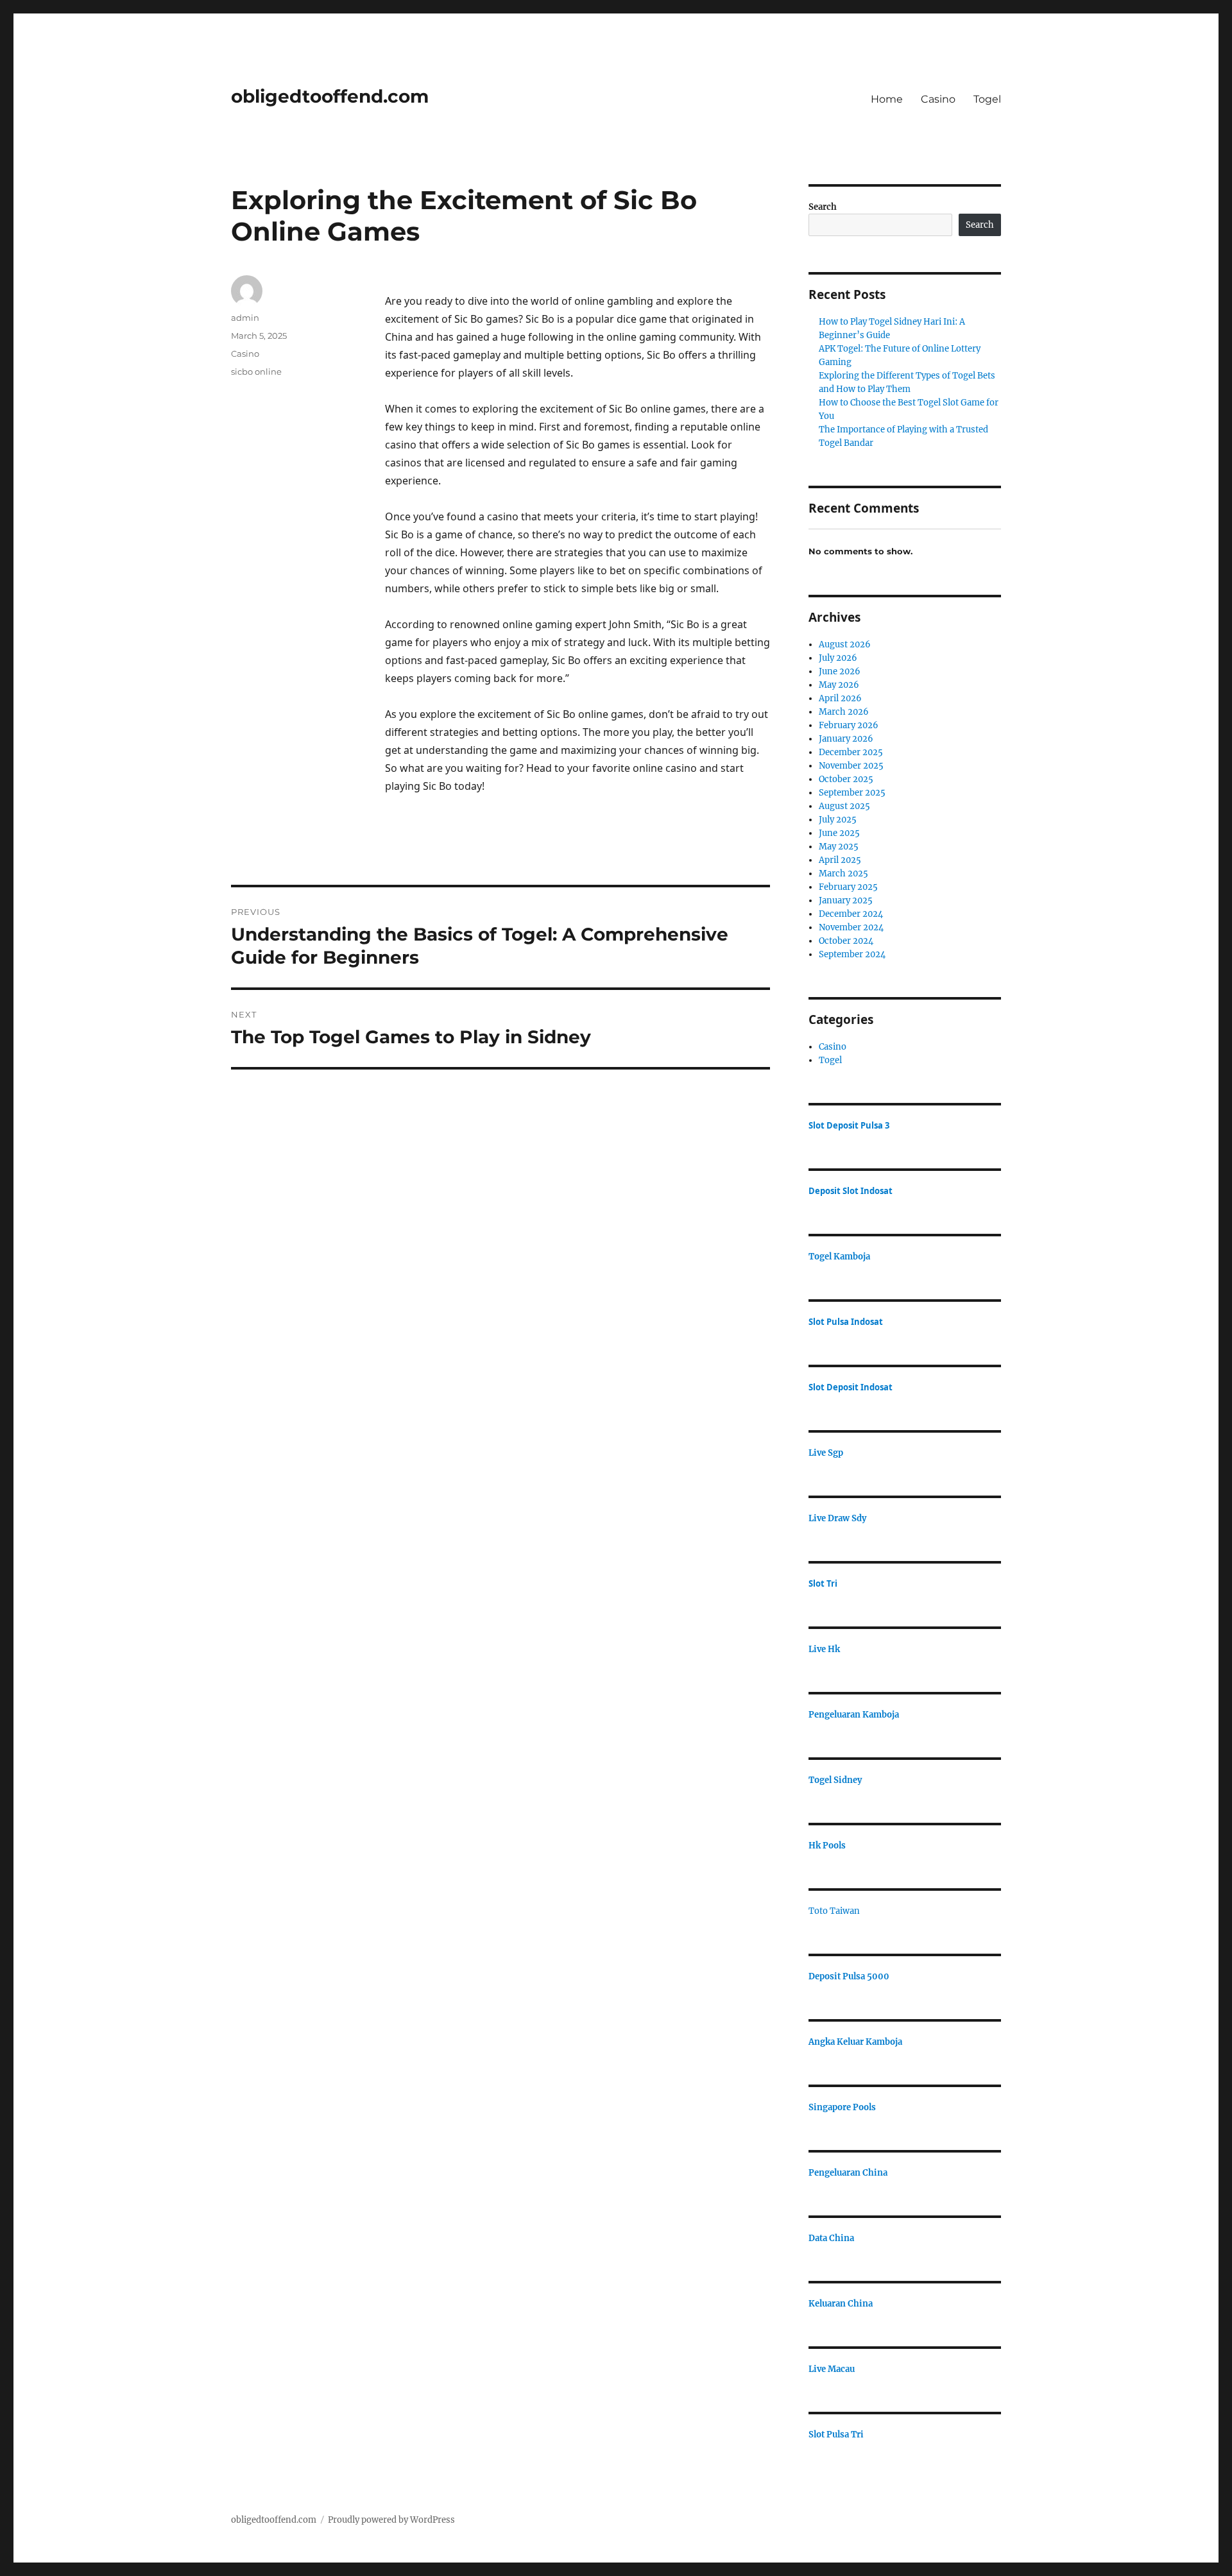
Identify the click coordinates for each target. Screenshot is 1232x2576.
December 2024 (851, 914)
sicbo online (256, 371)
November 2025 (851, 766)
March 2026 (844, 712)
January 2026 (846, 739)
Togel (987, 99)
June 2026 (840, 671)
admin (245, 318)
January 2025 (846, 900)
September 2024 (852, 954)
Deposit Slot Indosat (851, 1191)
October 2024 (846, 941)
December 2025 (851, 752)
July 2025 (838, 820)
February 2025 (848, 887)
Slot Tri (823, 1583)
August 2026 (845, 644)
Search (823, 207)
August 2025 (844, 806)
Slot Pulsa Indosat (846, 1322)
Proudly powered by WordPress (391, 2520)
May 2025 (839, 847)
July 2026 (838, 658)
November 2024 (851, 927)
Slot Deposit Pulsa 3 (849, 1125)
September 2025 (852, 793)
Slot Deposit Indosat (851, 1387)
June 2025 (839, 833)
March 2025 (843, 874)
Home (887, 99)
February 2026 (849, 725)
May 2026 (839, 685)
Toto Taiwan (834, 1911)
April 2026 (840, 698)
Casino (938, 99)
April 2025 (840, 860)
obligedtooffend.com (330, 96)
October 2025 (846, 779)
